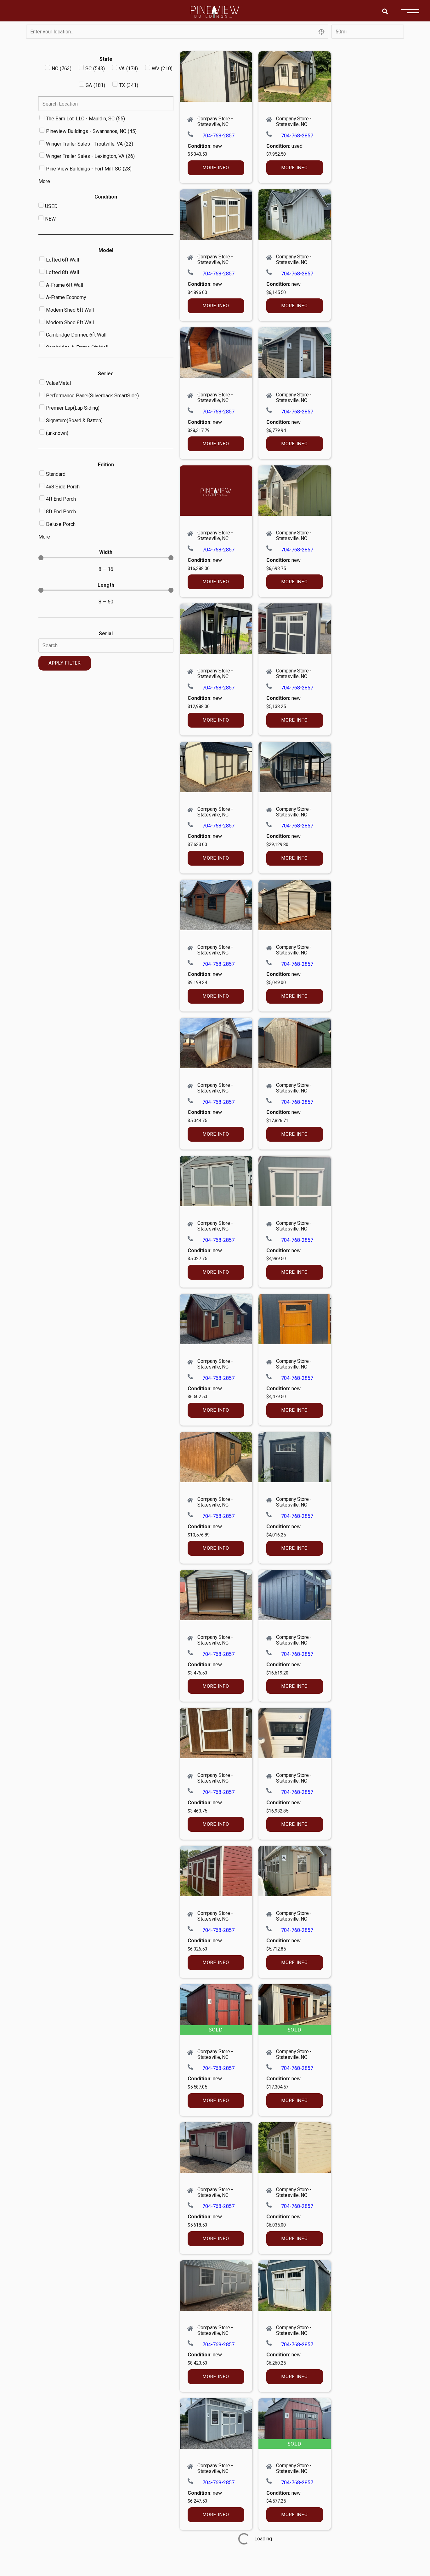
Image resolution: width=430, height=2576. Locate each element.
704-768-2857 (218, 136)
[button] (385, 11)
